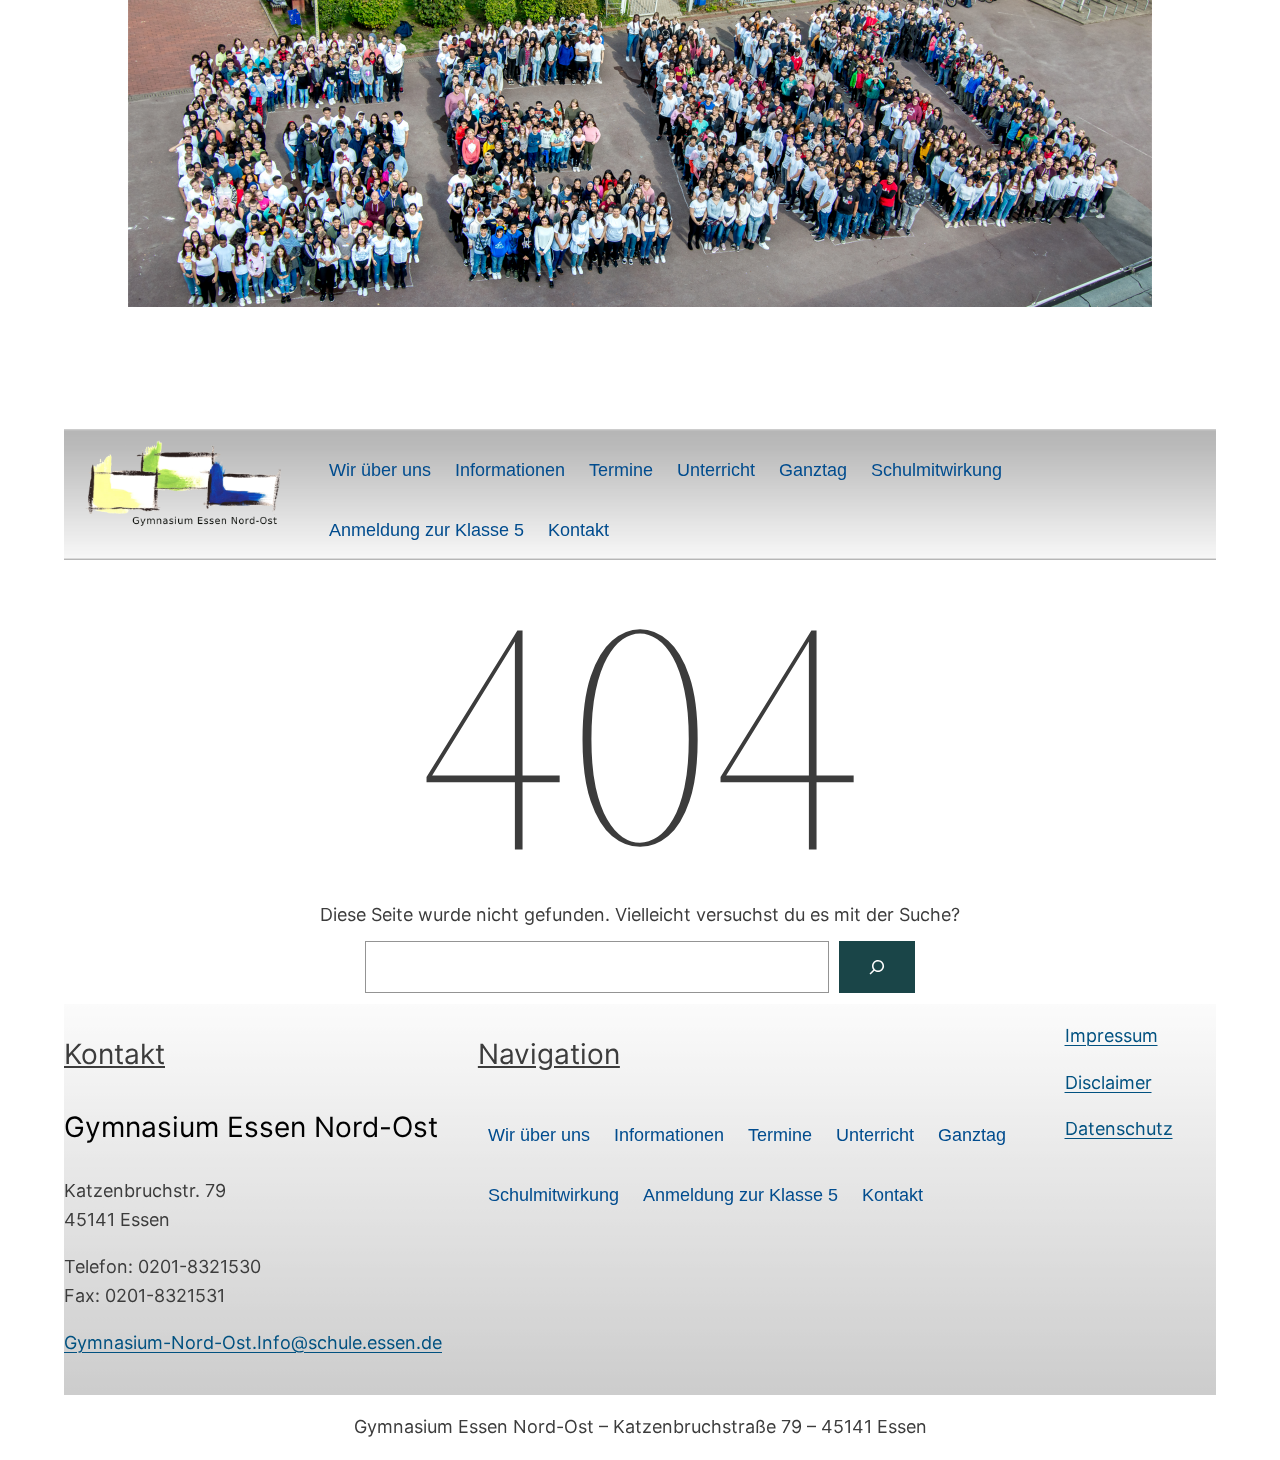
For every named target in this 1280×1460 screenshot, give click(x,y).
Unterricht (716, 470)
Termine (621, 470)
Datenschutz (1119, 1128)
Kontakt (578, 530)
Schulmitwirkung (936, 470)
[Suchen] (877, 967)
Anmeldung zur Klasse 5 (426, 530)
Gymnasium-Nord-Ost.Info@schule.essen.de (253, 1342)
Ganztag (813, 470)
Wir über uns (380, 470)
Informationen (510, 470)
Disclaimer (1108, 1082)
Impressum (1111, 1035)
